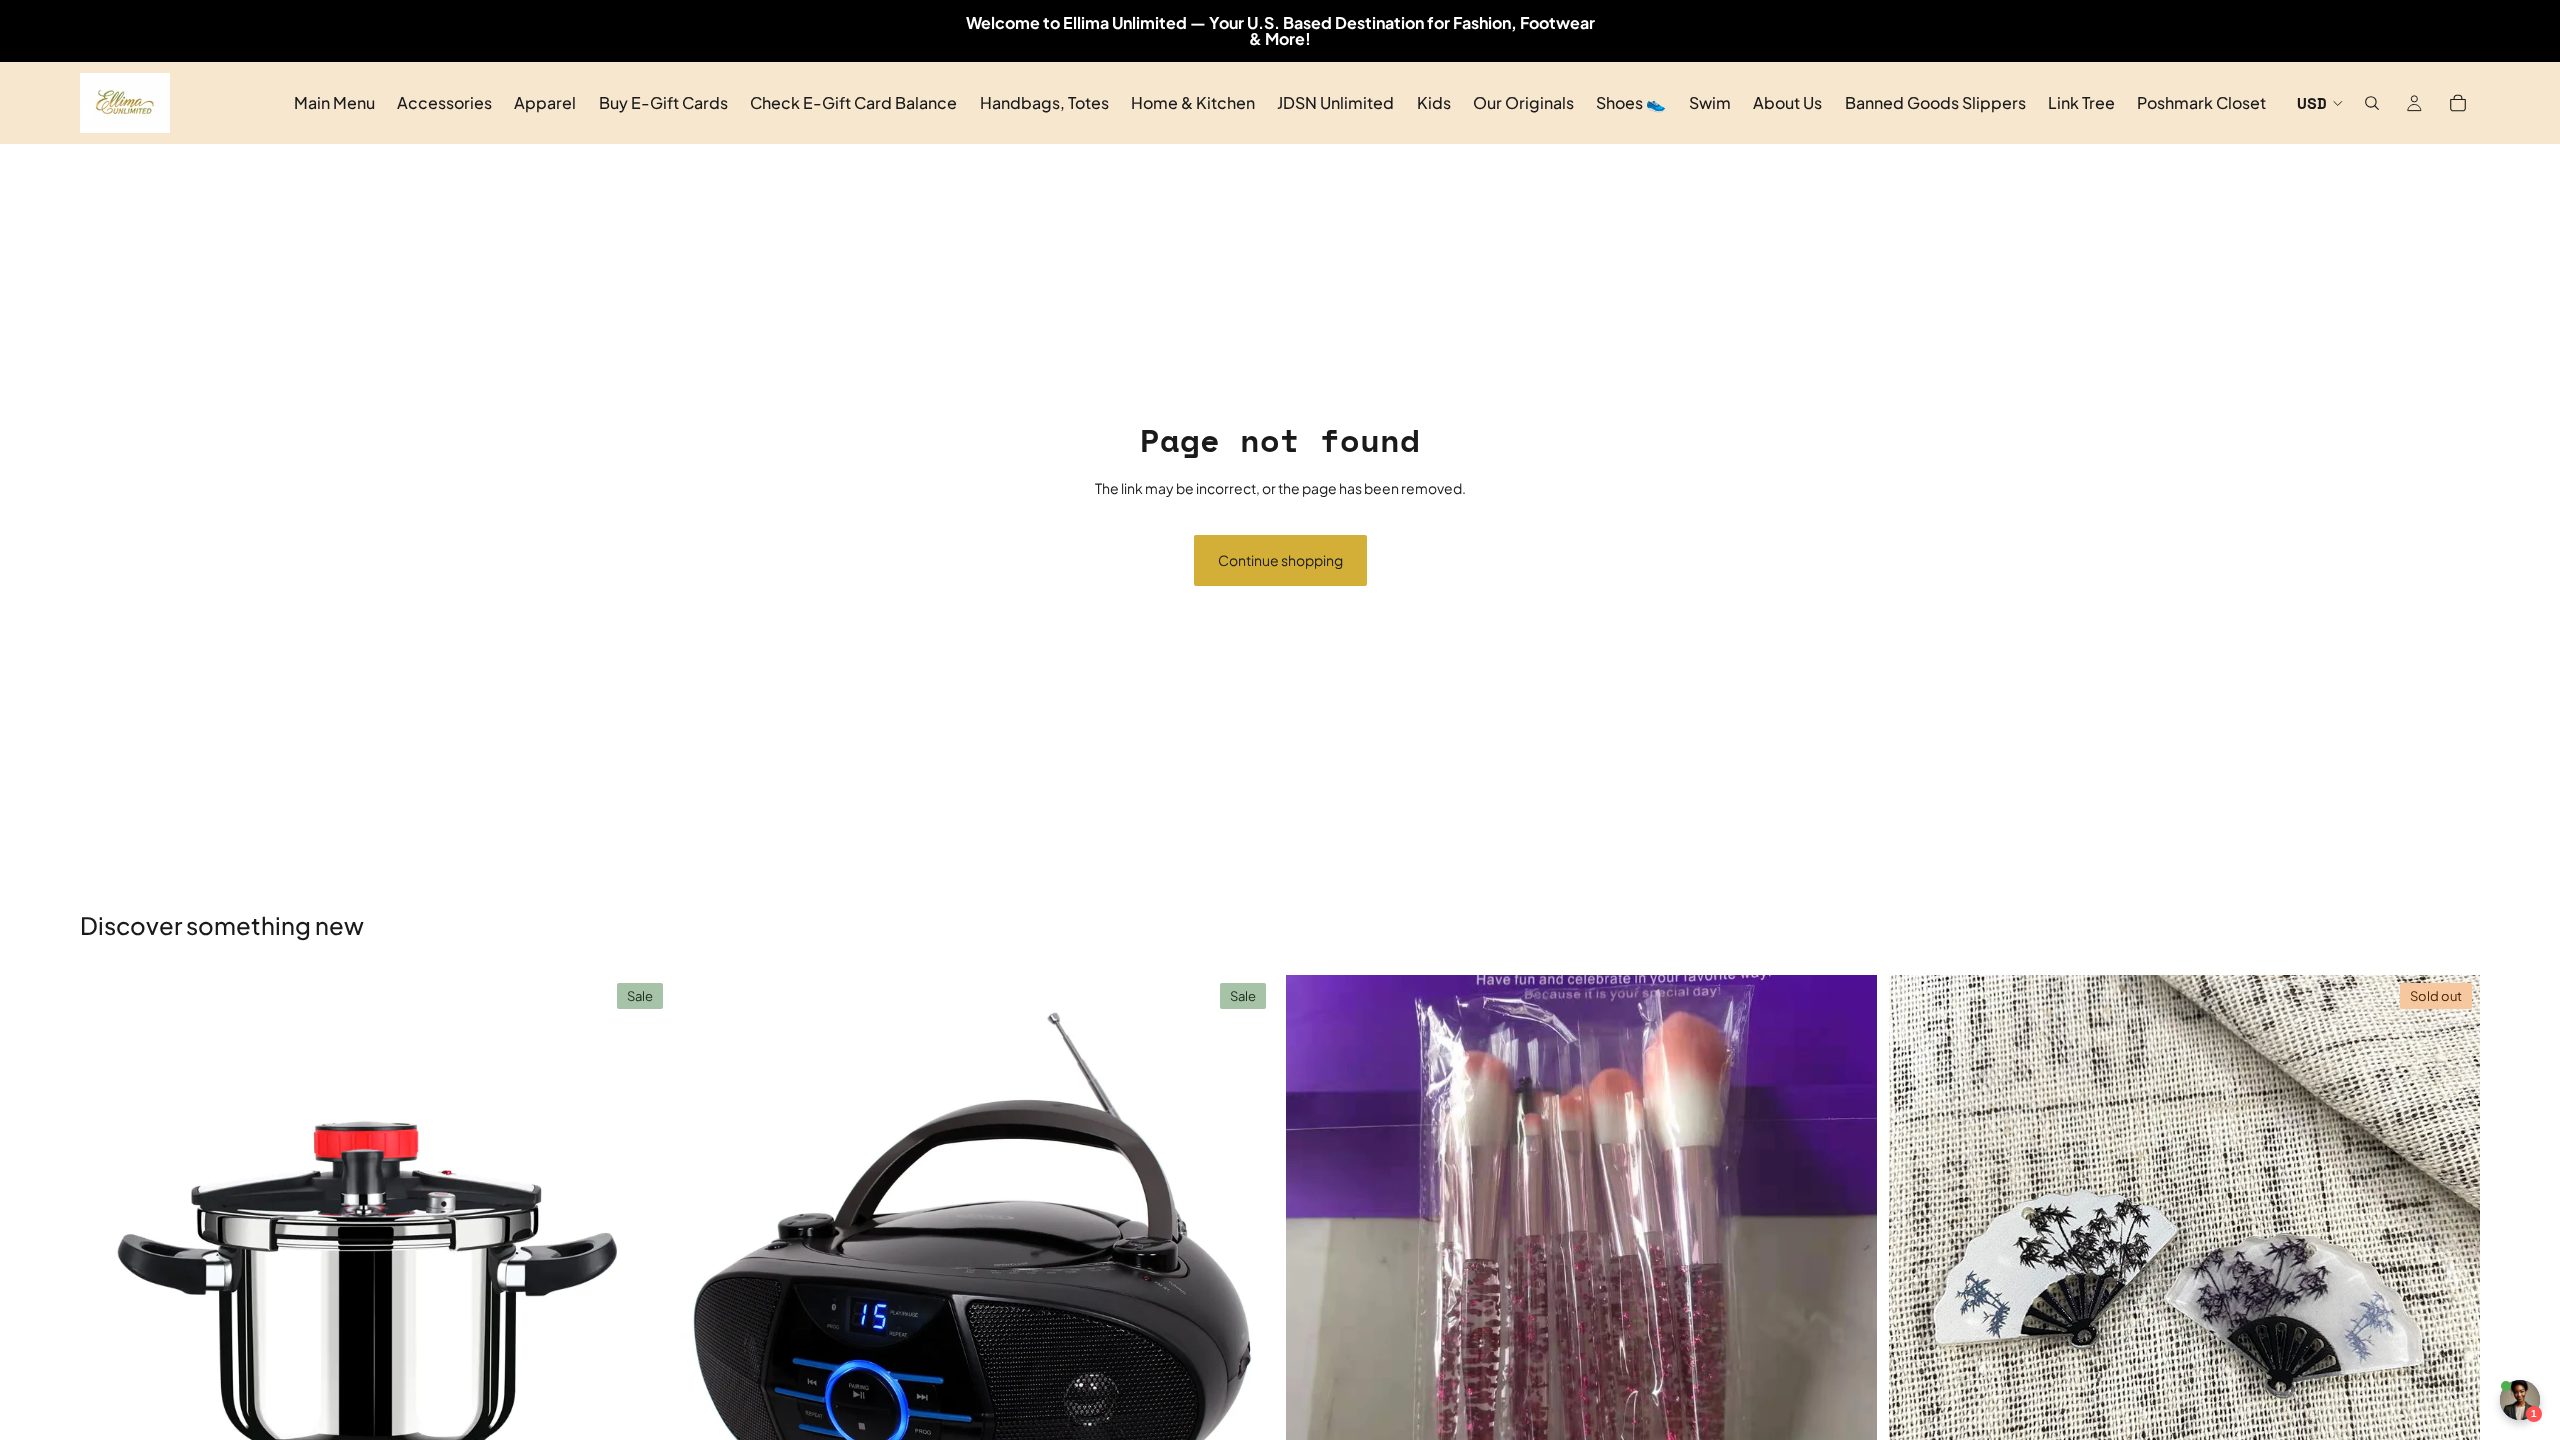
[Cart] (2458, 103)
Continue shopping (1280, 560)
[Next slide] (641, 1270)
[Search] (2372, 103)
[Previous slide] (110, 1270)
